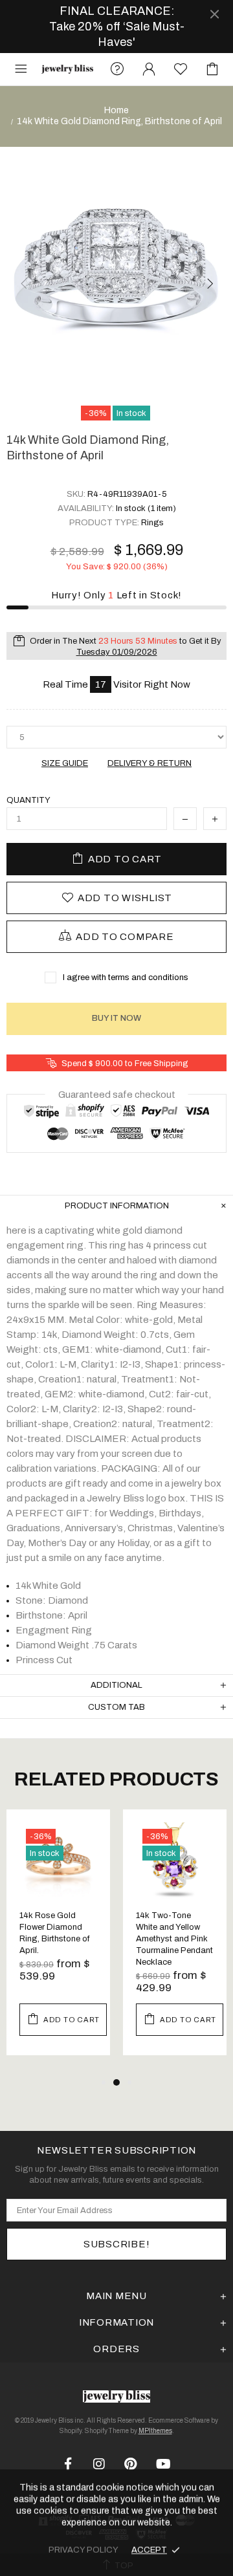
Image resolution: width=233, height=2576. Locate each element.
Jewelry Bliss (67, 70)
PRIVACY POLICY (83, 2550)
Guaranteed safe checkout (117, 1094)
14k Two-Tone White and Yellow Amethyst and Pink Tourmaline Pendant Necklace (174, 1939)
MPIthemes (155, 2431)
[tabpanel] (58, 1942)
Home (116, 110)
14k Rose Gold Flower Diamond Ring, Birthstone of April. (54, 1933)
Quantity (28, 800)
